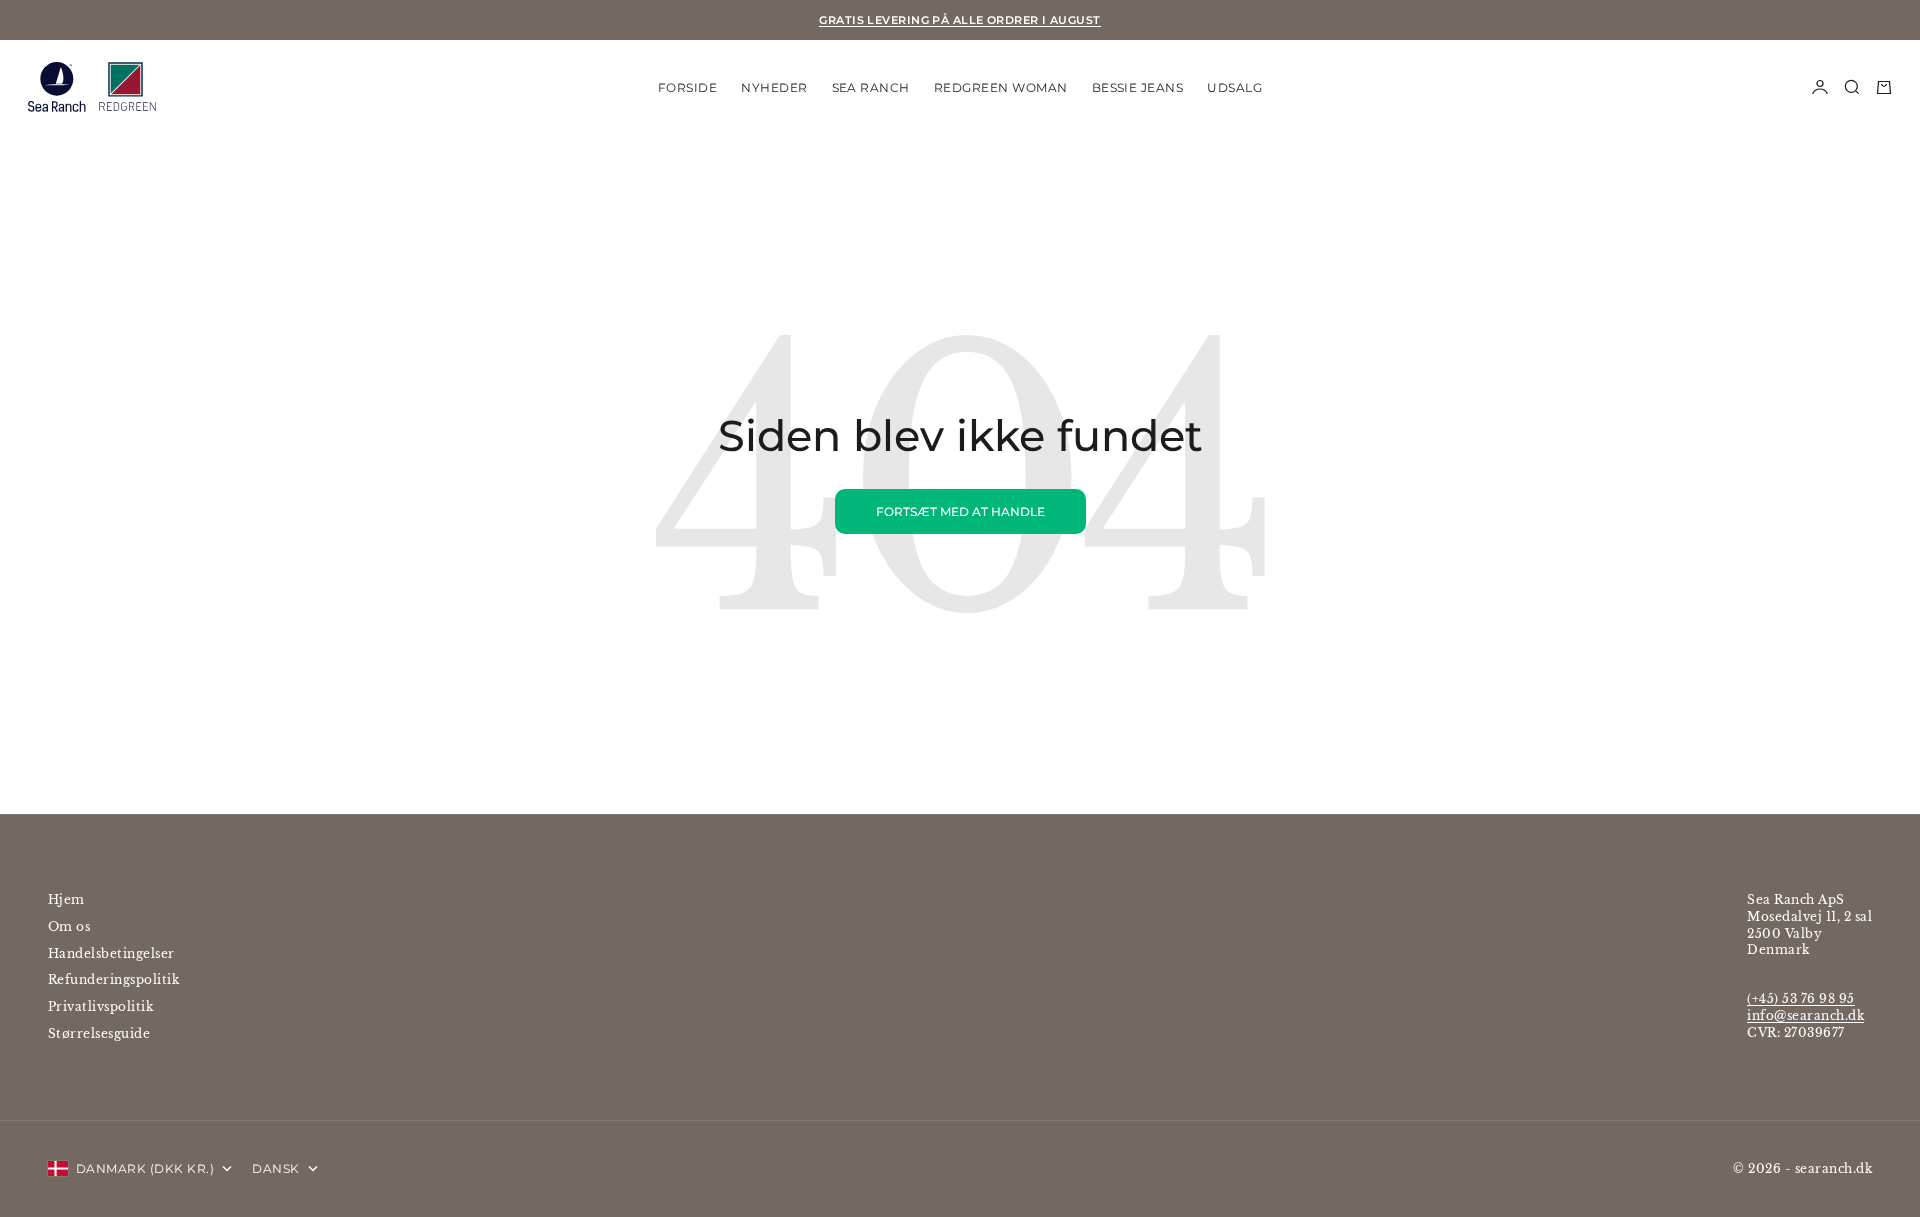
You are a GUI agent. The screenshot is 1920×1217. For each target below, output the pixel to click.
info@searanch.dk (1805, 1015)
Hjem (66, 899)
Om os (69, 926)
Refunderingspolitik (113, 979)
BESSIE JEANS (1138, 86)
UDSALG (1234, 86)
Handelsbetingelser (111, 953)
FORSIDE (687, 86)
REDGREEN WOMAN (1001, 86)
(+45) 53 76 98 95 (1800, 998)
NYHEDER (774, 86)
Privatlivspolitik (100, 1006)
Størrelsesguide (99, 1033)
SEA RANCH (871, 86)
